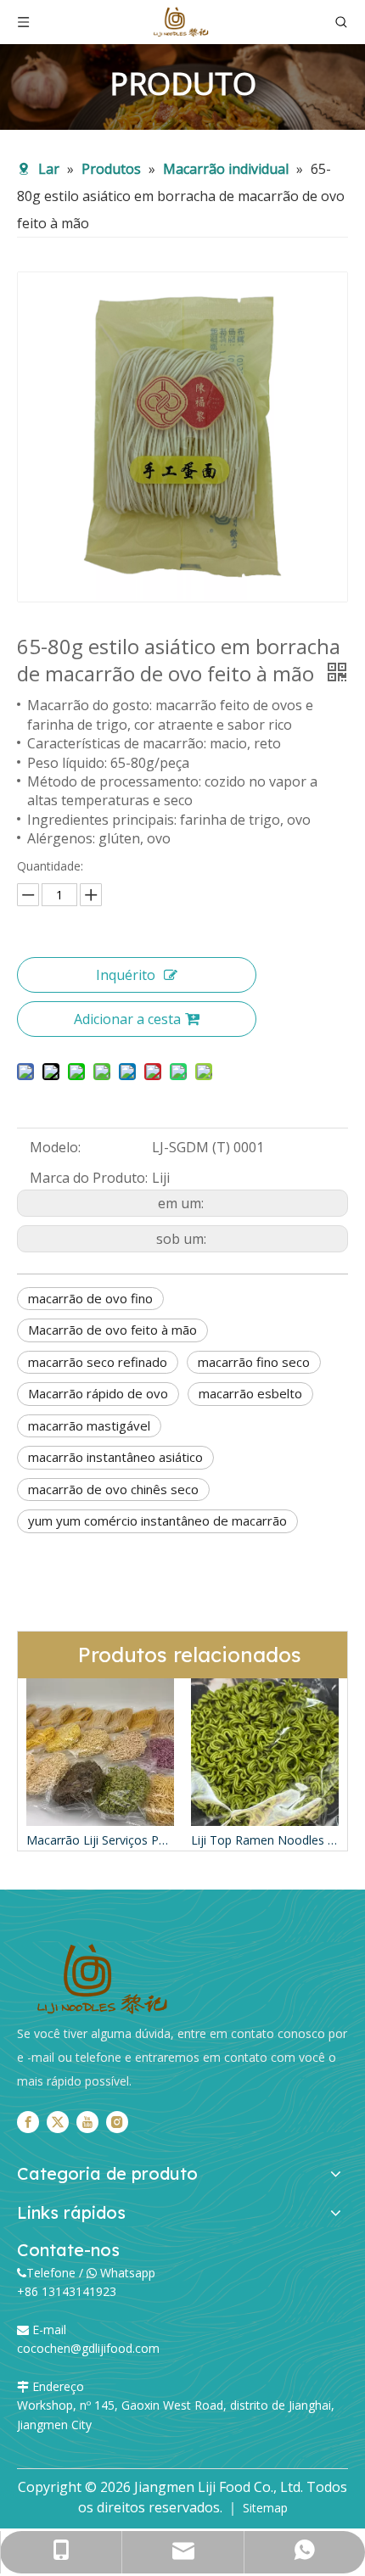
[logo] (102, 1980)
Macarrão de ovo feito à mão (112, 1330)
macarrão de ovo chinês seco (113, 1489)
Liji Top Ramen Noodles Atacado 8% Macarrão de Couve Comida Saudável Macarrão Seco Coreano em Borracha (132, 1840)
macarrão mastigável (89, 1425)
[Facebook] (28, 2122)
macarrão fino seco (254, 1362)
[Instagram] (117, 2122)
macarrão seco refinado (98, 1362)
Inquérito (126, 975)
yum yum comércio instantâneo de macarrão (157, 1520)
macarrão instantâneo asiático (115, 1457)
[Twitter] (58, 2122)
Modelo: (55, 1147)
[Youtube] (87, 2122)
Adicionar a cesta (127, 1019)
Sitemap (265, 2508)
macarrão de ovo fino (90, 1298)
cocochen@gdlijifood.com (88, 2348)
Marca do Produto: (89, 1178)
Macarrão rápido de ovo (98, 1393)
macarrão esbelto (250, 1393)
